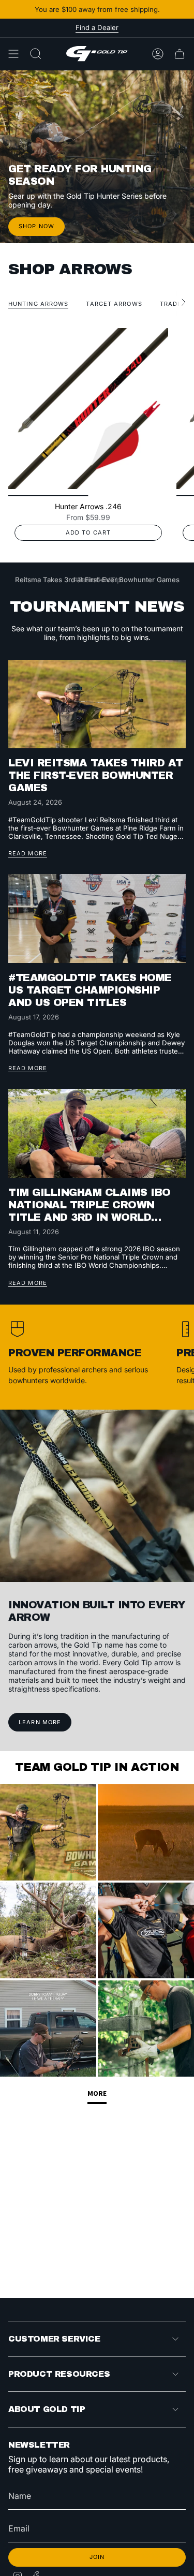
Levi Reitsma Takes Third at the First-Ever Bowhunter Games (96, 775)
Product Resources (59, 2374)
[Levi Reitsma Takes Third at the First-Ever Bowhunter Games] (97, 704)
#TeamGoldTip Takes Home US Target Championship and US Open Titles (90, 990)
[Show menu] (13, 54)
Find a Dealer (97, 27)
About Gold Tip (47, 2409)
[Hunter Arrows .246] (88, 409)
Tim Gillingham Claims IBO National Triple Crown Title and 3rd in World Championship (89, 1205)
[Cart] (180, 54)
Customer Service (54, 2339)
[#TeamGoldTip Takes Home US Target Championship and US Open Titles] (97, 919)
